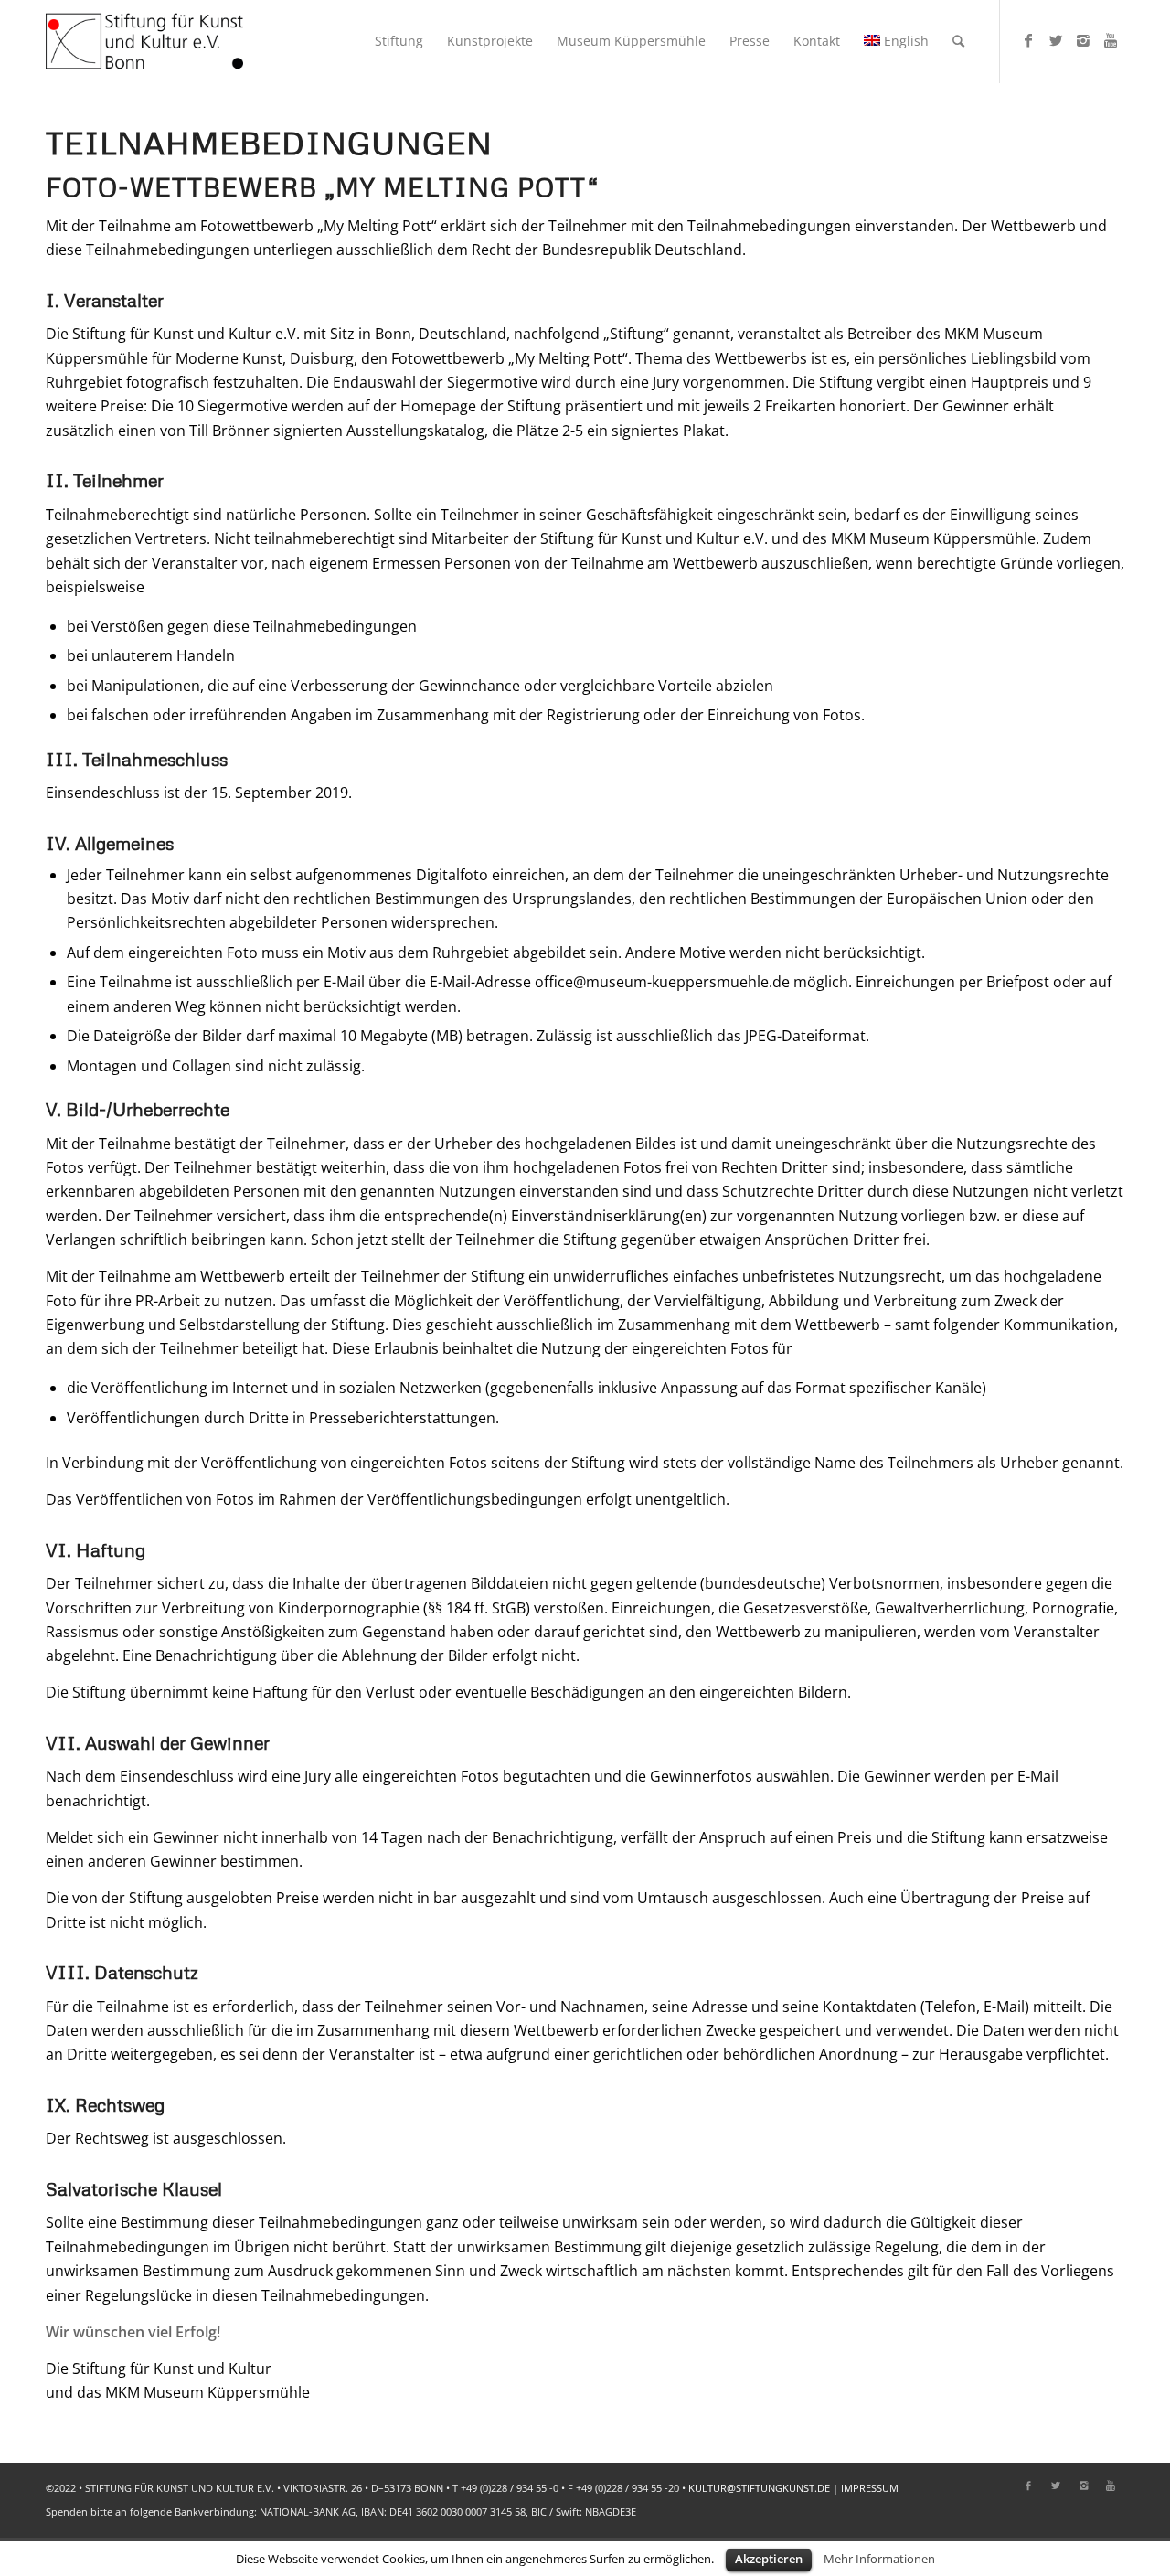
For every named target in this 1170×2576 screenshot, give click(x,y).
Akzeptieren (769, 2559)
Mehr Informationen (879, 2559)
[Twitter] (1056, 40)
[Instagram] (1083, 40)
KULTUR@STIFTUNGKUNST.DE (759, 2488)
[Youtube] (1111, 40)
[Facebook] (1028, 40)
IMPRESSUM (870, 2488)
